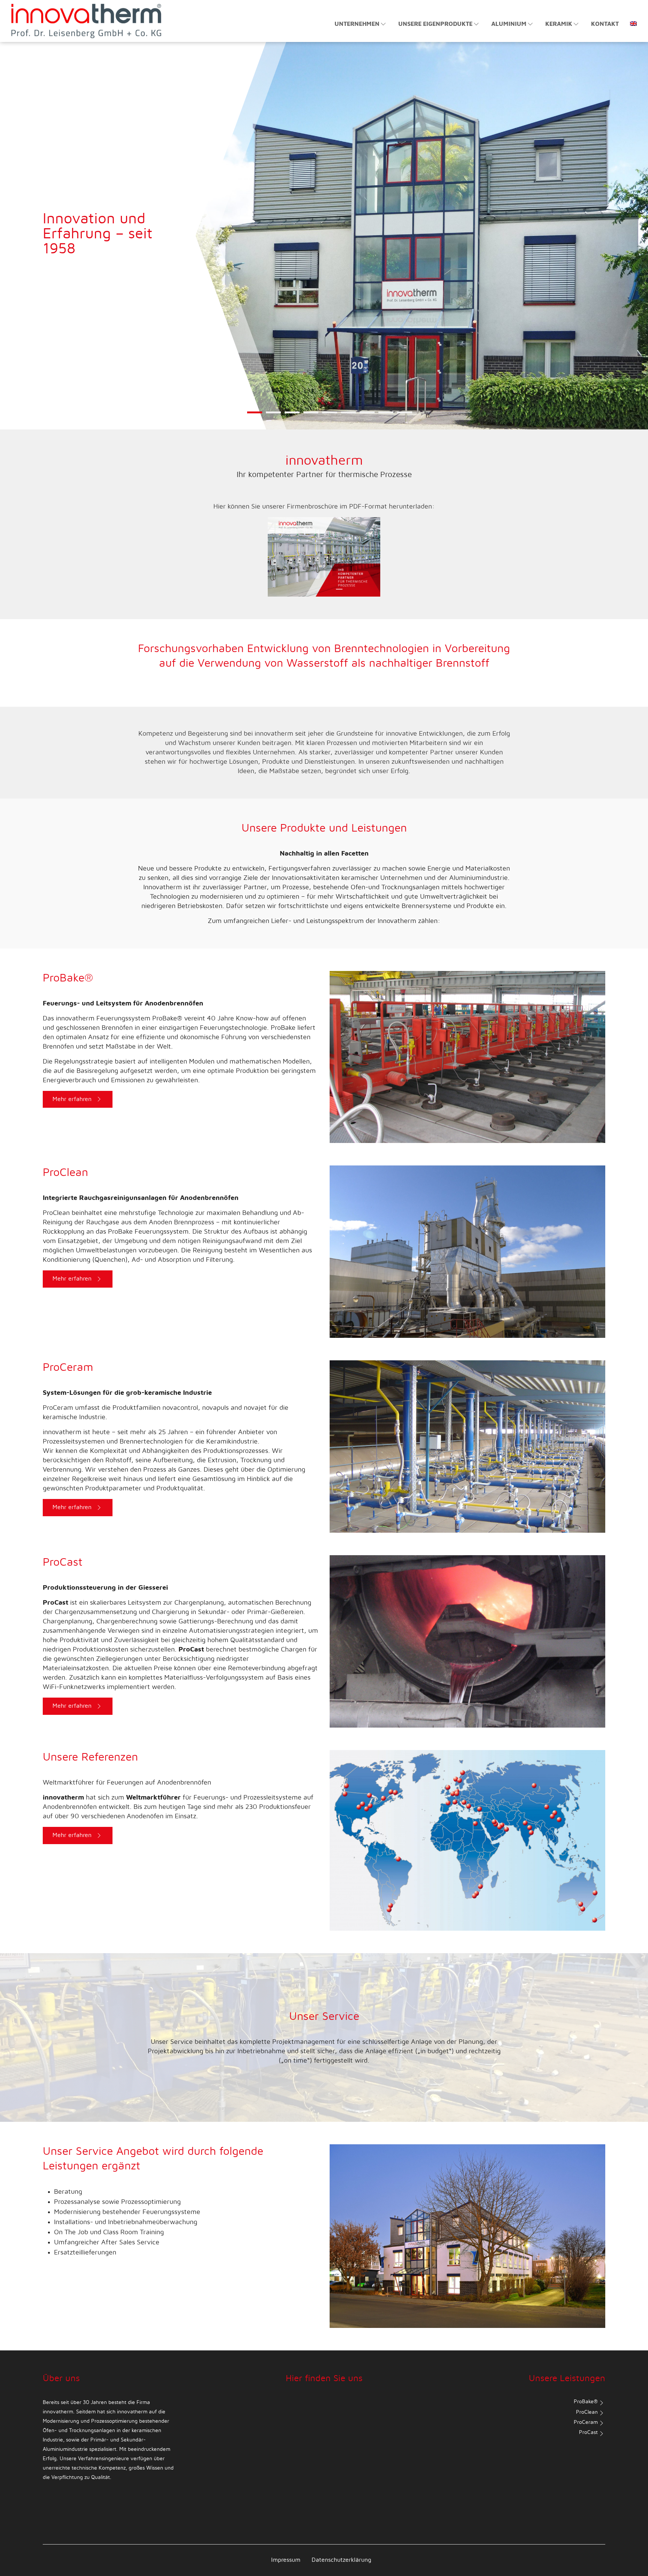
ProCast (588, 2432)
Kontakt (605, 24)
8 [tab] (386, 417)
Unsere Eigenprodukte (435, 24)
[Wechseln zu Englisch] (631, 20)
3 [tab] (292, 417)
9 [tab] (405, 417)
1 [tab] (255, 417)
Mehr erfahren (72, 1099)
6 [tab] (349, 417)
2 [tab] (274, 417)
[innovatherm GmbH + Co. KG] (86, 21)
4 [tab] (311, 417)
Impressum (286, 2560)
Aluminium (509, 24)
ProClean (587, 2412)
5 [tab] (330, 417)
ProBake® (586, 2402)
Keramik (559, 24)
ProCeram (586, 2422)
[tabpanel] (324, 175)
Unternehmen (357, 24)
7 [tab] (367, 417)
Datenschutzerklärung (341, 2560)
